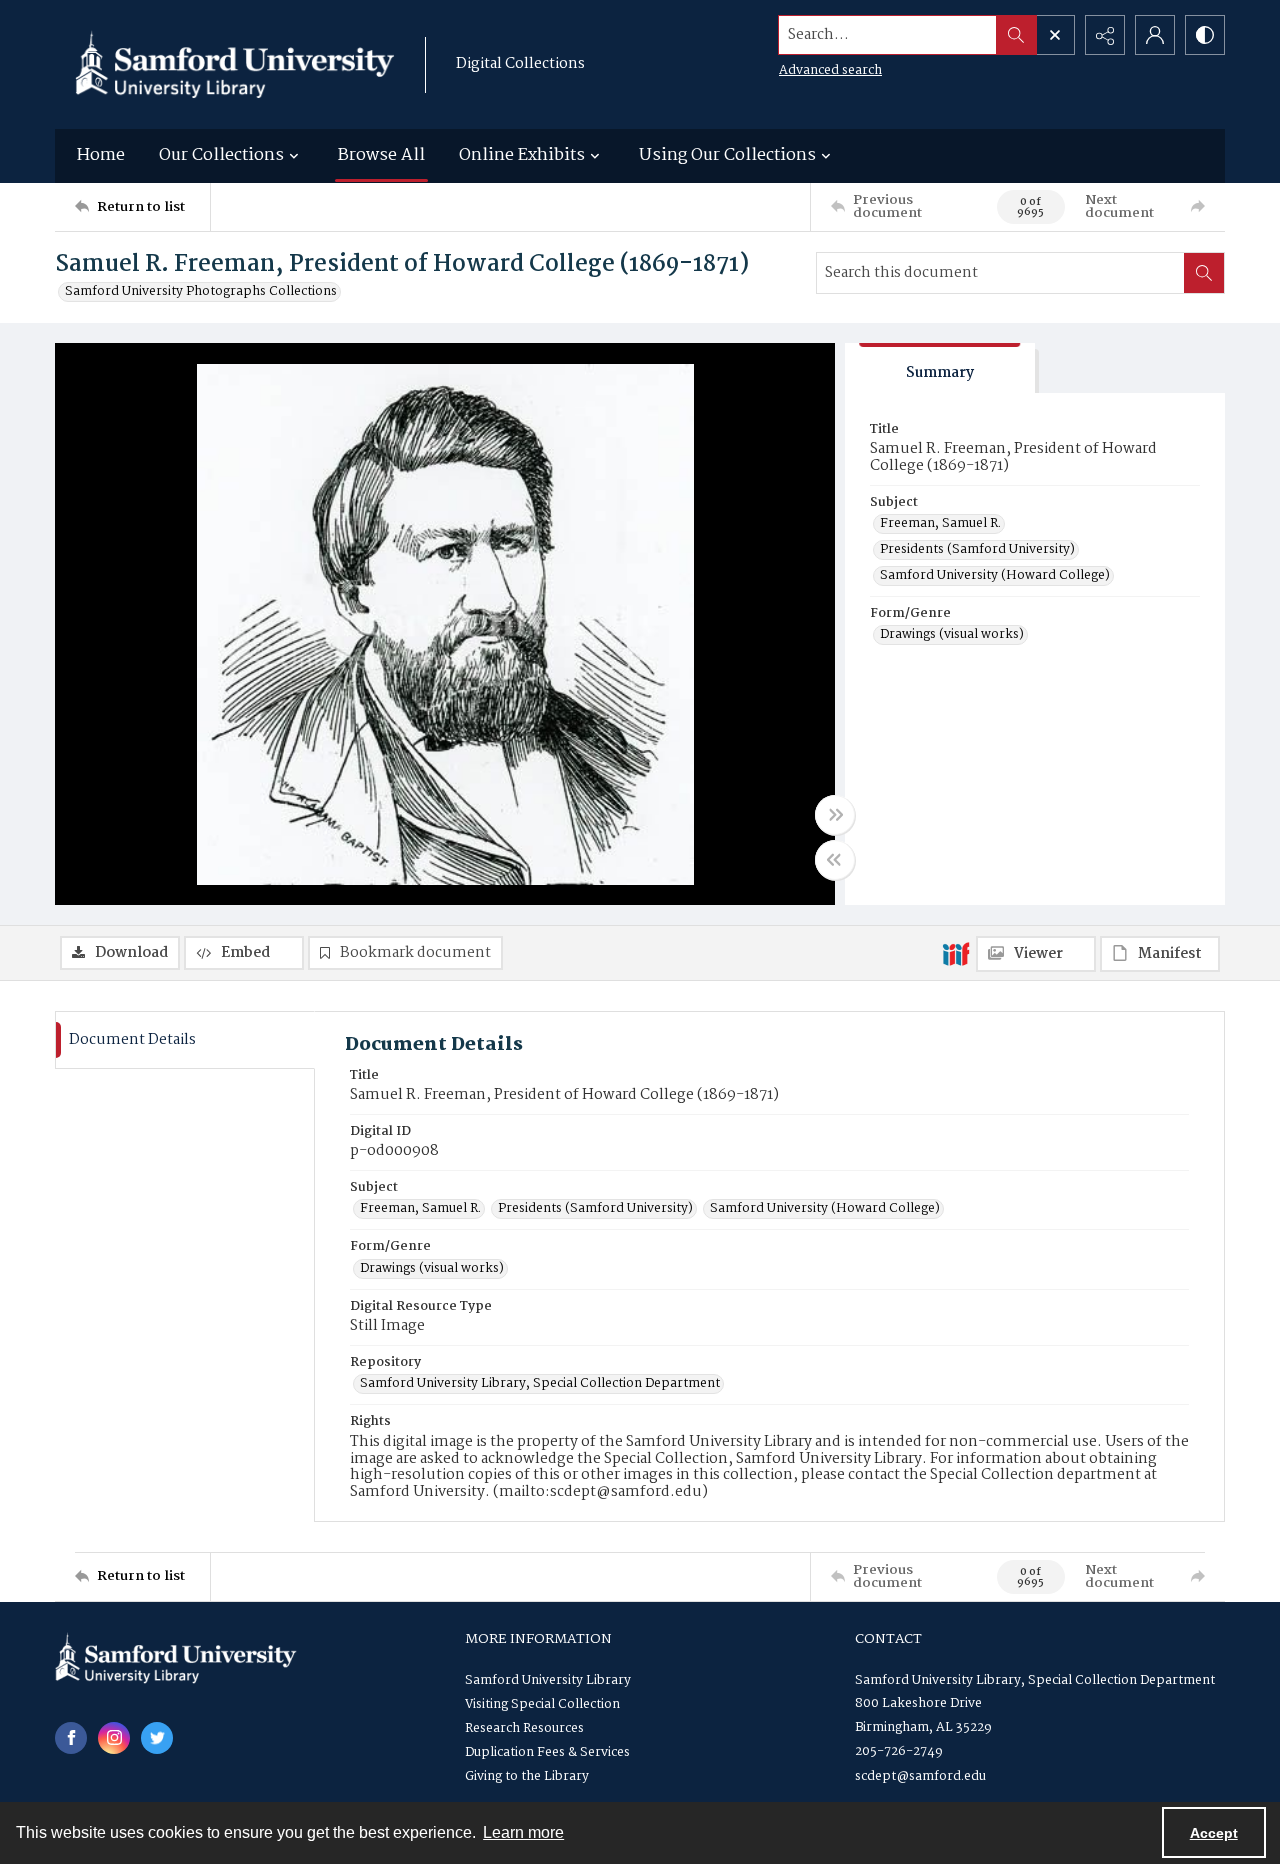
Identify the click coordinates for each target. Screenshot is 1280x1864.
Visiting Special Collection (542, 1704)
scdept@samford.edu (920, 1776)
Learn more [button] (523, 1832)
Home (101, 155)
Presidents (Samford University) (977, 550)
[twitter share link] (157, 1738)
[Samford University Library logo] (235, 64)
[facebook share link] (71, 1738)
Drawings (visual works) (952, 635)
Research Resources (524, 1728)
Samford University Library (548, 1680)
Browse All (381, 155)
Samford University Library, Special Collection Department (540, 1384)
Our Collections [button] (221, 155)
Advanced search (830, 70)
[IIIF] (956, 953)
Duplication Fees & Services (547, 1752)
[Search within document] (1204, 273)
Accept (1214, 1833)
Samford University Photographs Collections (201, 292)
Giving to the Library (527, 1776)
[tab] (940, 368)
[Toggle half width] (835, 860)
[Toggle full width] (835, 815)
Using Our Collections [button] (727, 155)
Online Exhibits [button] (522, 155)
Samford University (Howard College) (995, 576)
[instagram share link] (114, 1738)
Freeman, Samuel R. (940, 524)
